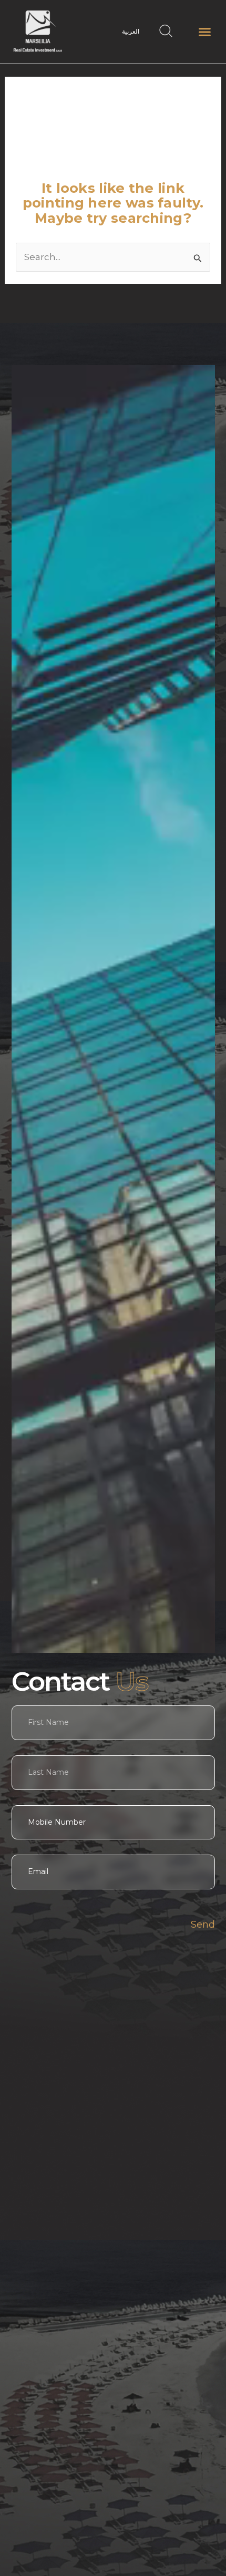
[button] (205, 32)
